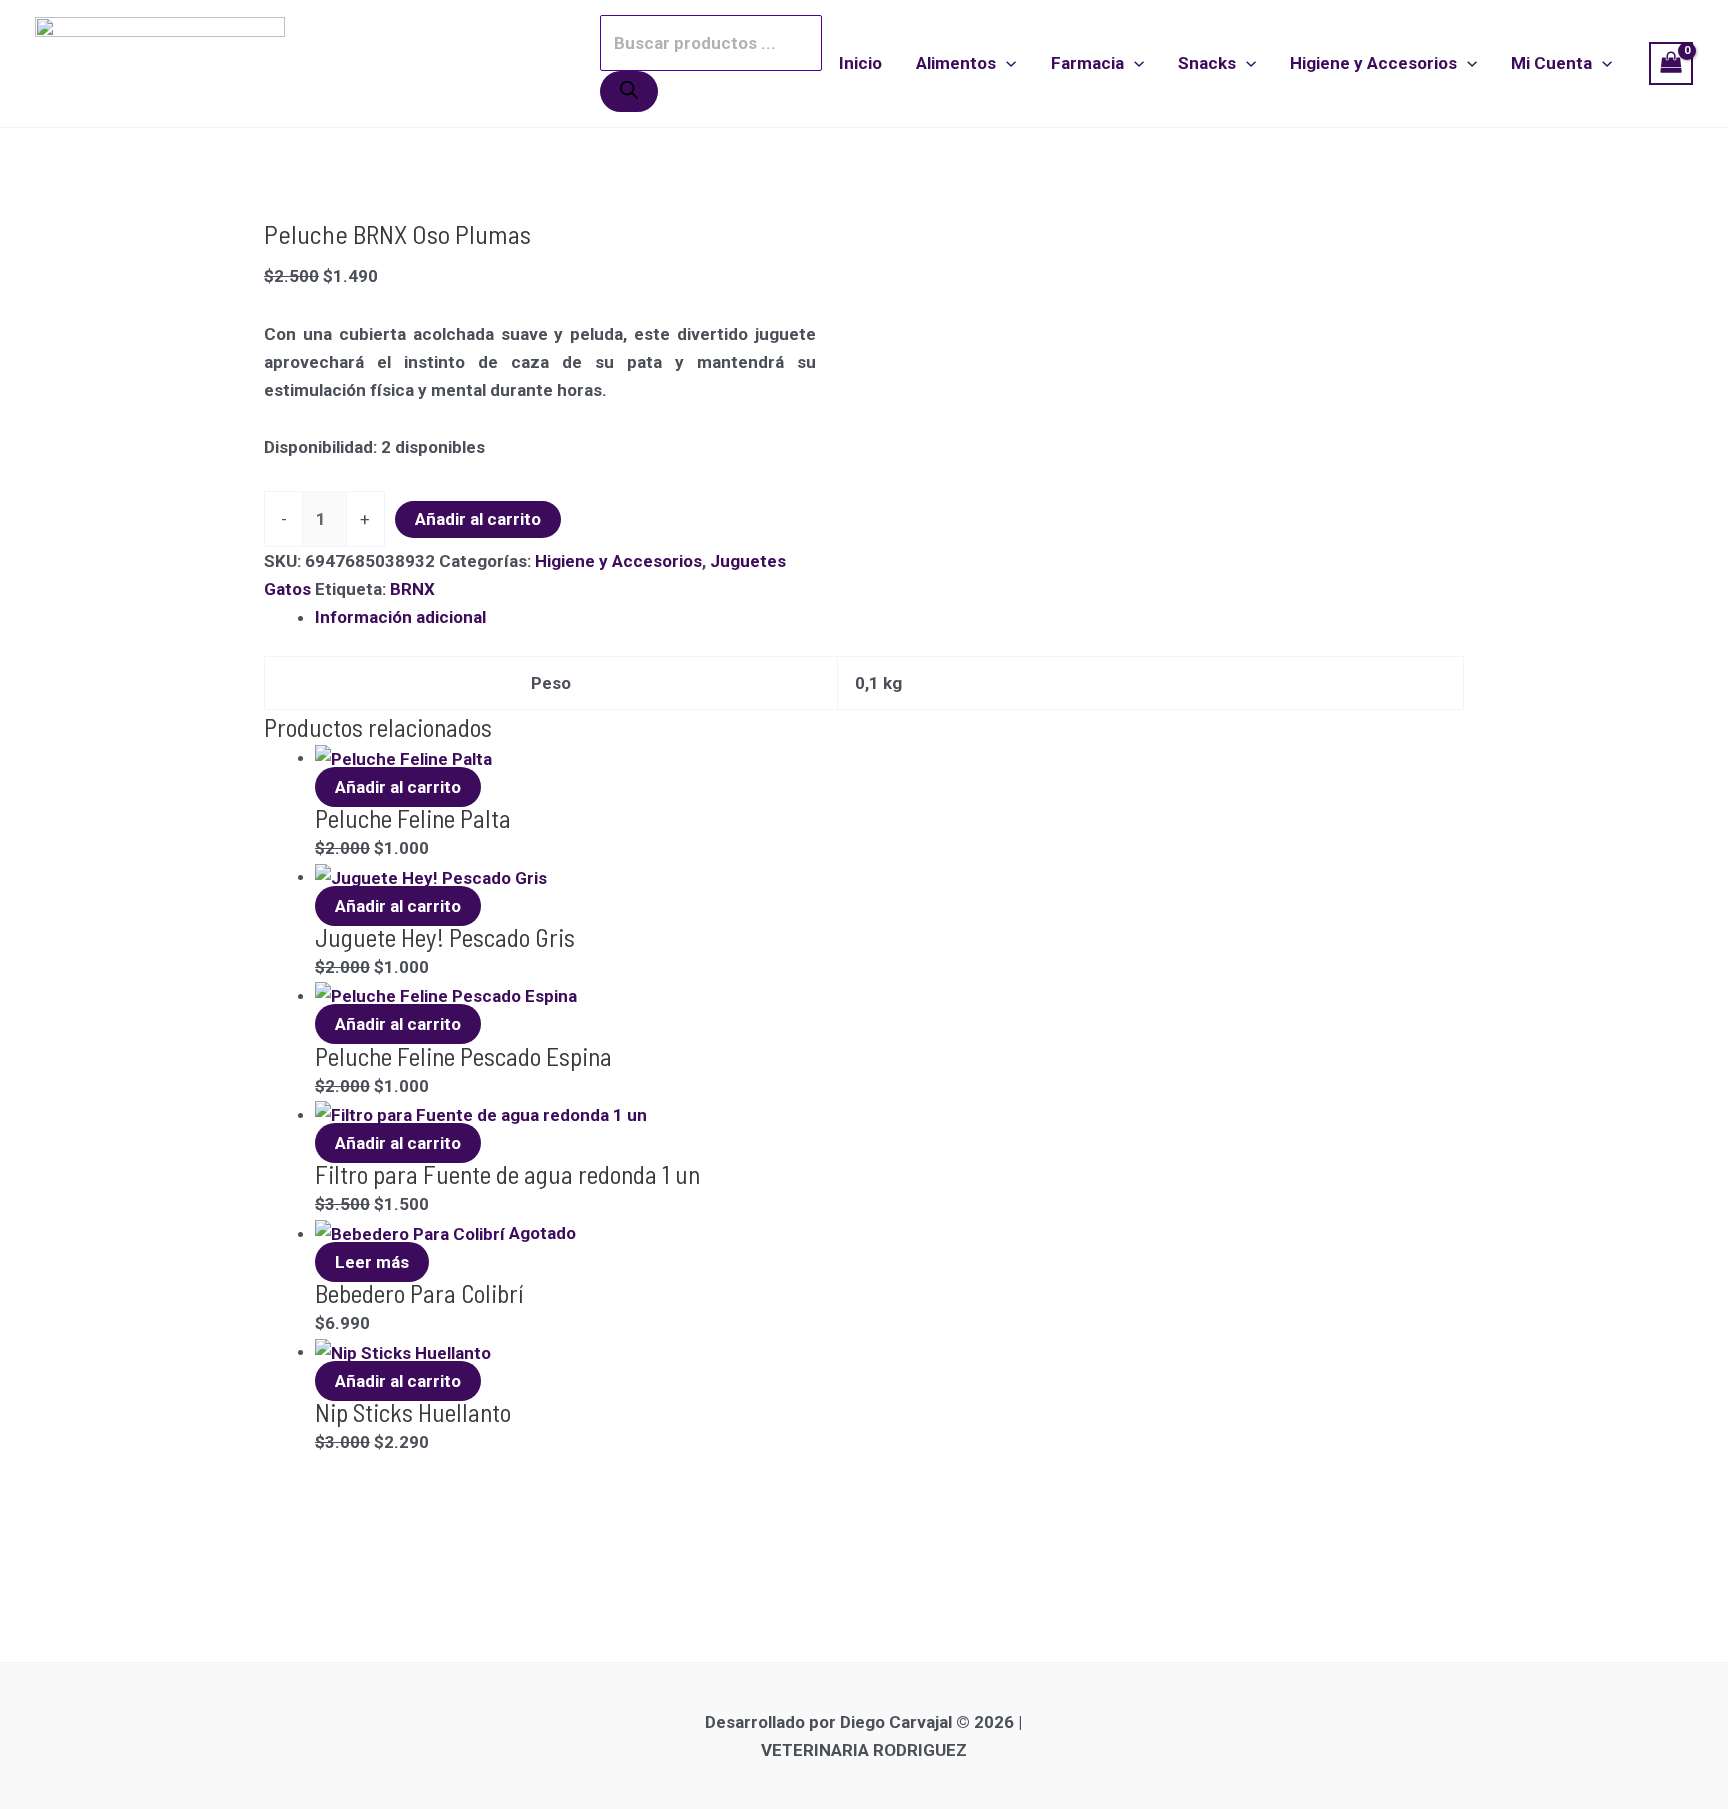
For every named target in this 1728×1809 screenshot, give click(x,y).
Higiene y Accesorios (1373, 63)
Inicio (860, 63)
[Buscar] (629, 91)
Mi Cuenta (1551, 63)
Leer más (372, 1262)
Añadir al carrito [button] (398, 787)
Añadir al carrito (478, 519)
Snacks (1207, 63)
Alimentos (956, 63)
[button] (1006, 63)
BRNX (412, 589)
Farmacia (1087, 63)
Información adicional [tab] (400, 617)
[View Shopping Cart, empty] (1671, 63)
